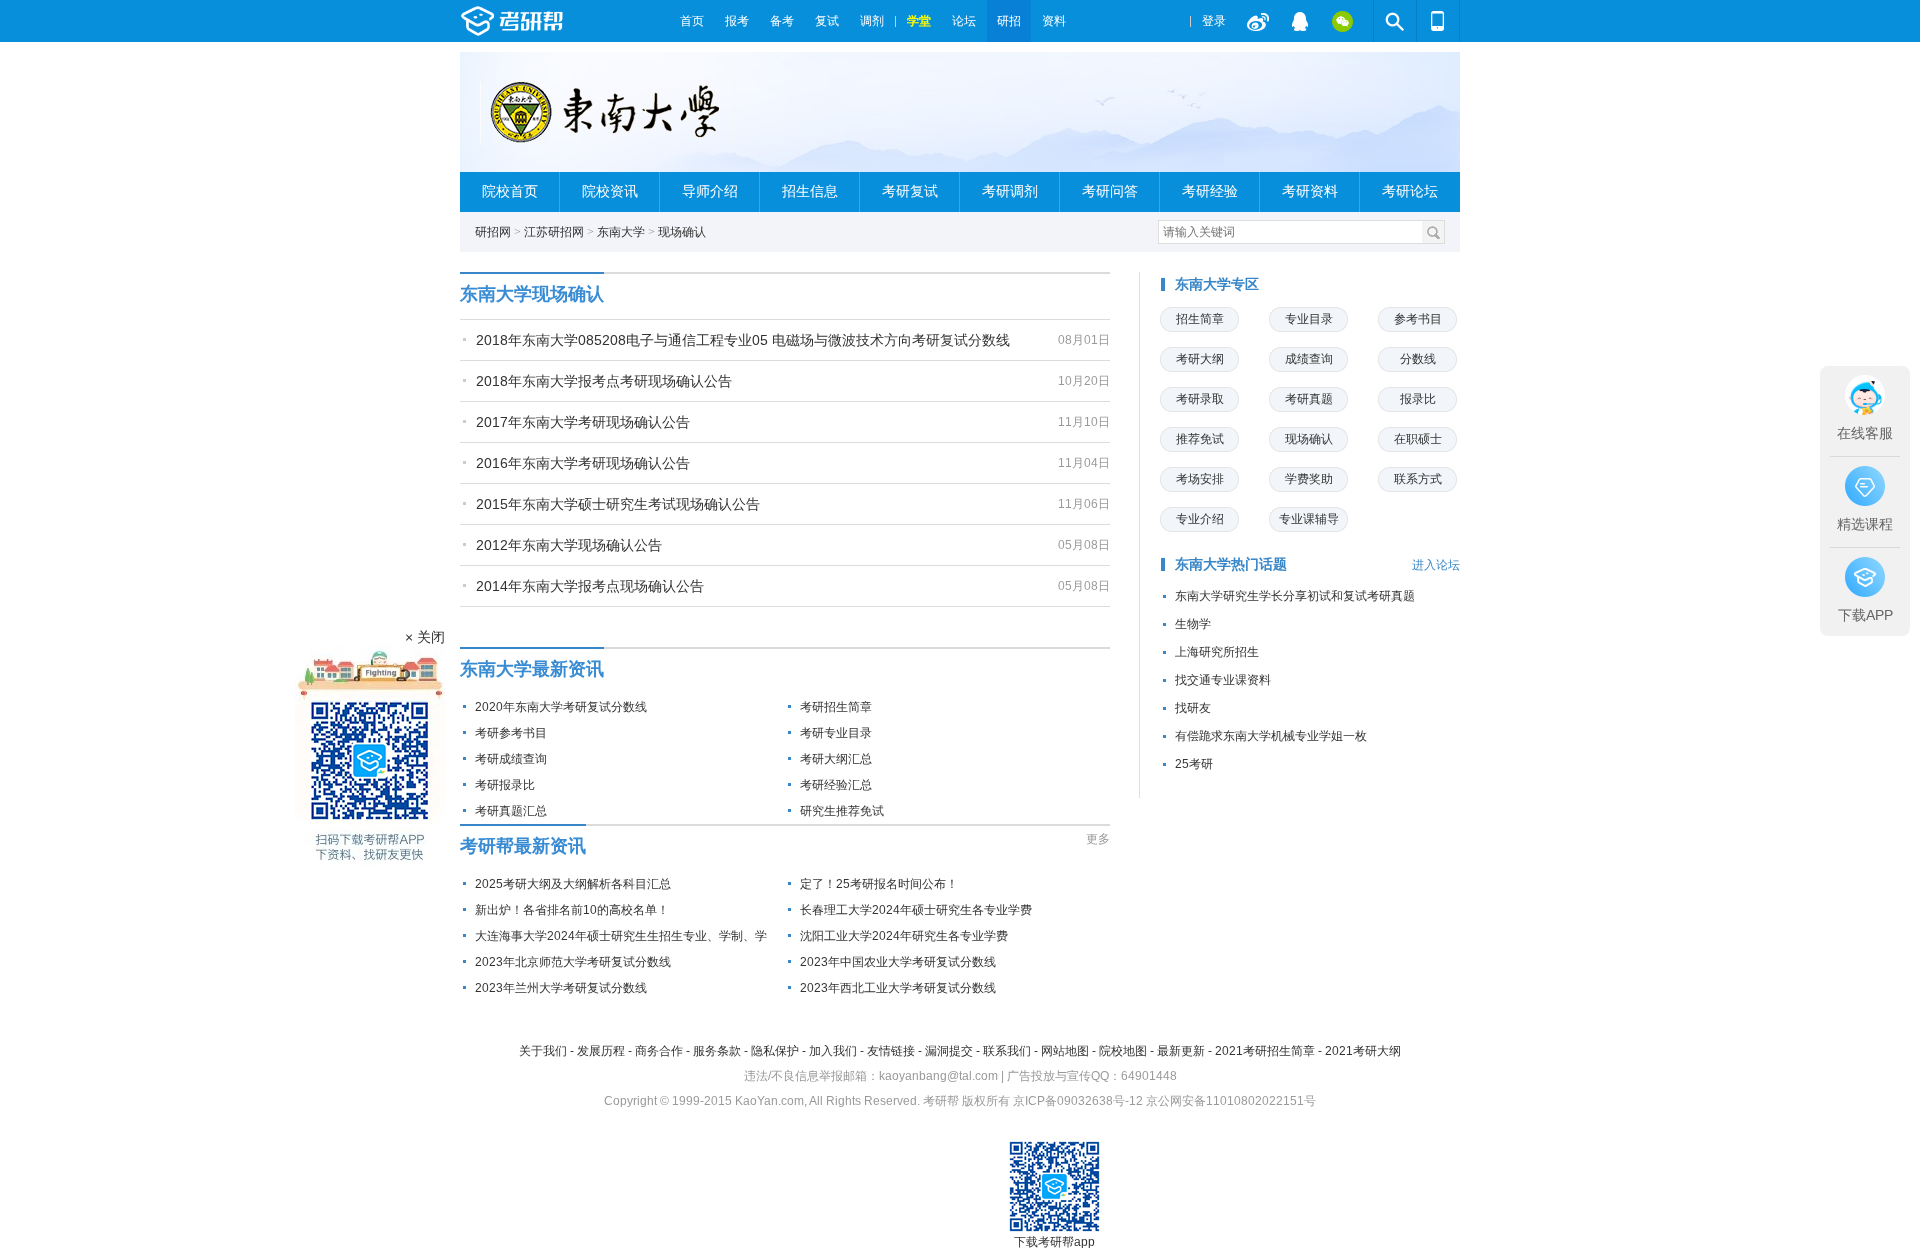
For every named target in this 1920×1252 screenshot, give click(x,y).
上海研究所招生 (1217, 652)
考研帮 (565, 21)
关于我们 (543, 1051)
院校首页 (510, 191)
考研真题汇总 (511, 811)
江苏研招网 (554, 232)
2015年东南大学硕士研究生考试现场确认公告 (618, 504)
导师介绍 (710, 191)
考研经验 (1210, 191)
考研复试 (910, 191)
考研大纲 (1200, 359)
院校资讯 (610, 191)
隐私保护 (775, 1051)
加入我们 (833, 1051)
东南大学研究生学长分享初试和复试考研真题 (1295, 596)
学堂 (919, 21)
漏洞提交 (949, 1051)
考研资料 (1310, 191)
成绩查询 (1309, 359)
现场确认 (682, 232)
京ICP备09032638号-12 (1078, 1101)
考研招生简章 (836, 707)
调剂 (872, 21)
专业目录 (1309, 319)
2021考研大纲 (1363, 1051)
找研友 (1193, 708)
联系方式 (1418, 479)
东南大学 (621, 232)
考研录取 (1200, 399)
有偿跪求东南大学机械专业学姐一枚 (1271, 736)
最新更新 (1181, 1051)
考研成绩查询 (511, 759)
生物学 (1193, 624)
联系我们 (1007, 1051)
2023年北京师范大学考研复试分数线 (573, 962)
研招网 (493, 232)
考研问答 (1110, 191)
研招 (1009, 21)
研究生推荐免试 (842, 811)
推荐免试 (1200, 439)
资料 (1054, 21)
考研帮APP (1438, 21)
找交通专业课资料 (1223, 680)
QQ (1300, 21)
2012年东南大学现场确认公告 (569, 545)
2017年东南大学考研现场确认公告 (583, 422)
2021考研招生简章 (1265, 1051)
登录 (1214, 21)
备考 (782, 21)
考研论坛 (1410, 191)
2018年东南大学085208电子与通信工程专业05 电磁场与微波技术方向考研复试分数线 (743, 340)
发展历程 (601, 1051)
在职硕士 (1418, 439)
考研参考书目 (511, 733)
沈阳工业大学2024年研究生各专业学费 (904, 936)
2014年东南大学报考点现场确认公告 (590, 586)
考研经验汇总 (836, 785)
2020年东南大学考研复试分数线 (561, 707)
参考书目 (1418, 319)
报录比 (1418, 399)
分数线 (1418, 359)
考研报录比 (505, 785)
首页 (692, 21)
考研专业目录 (836, 733)
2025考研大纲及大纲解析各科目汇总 (573, 884)
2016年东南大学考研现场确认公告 (583, 463)
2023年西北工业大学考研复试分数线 (898, 988)
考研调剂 (1010, 191)
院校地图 (1123, 1051)
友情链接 (891, 1051)
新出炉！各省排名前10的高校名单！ (572, 910)
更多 (1098, 839)
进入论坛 (1436, 565)
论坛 (964, 21)
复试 (827, 21)
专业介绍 (1200, 519)
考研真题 (1309, 399)
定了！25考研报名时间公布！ (879, 884)
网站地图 (1065, 1051)
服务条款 (717, 1051)
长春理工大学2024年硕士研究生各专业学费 (916, 910)
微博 (1258, 21)
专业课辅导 (1309, 519)
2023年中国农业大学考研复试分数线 (898, 962)
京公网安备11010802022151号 (1231, 1101)
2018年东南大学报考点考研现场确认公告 (604, 381)
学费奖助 (1309, 479)
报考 (737, 21)
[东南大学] (616, 120)
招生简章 (1200, 319)
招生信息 (810, 191)
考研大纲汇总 (836, 759)
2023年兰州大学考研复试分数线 (561, 988)
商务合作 (659, 1051)
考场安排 (1200, 479)
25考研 (1194, 764)
